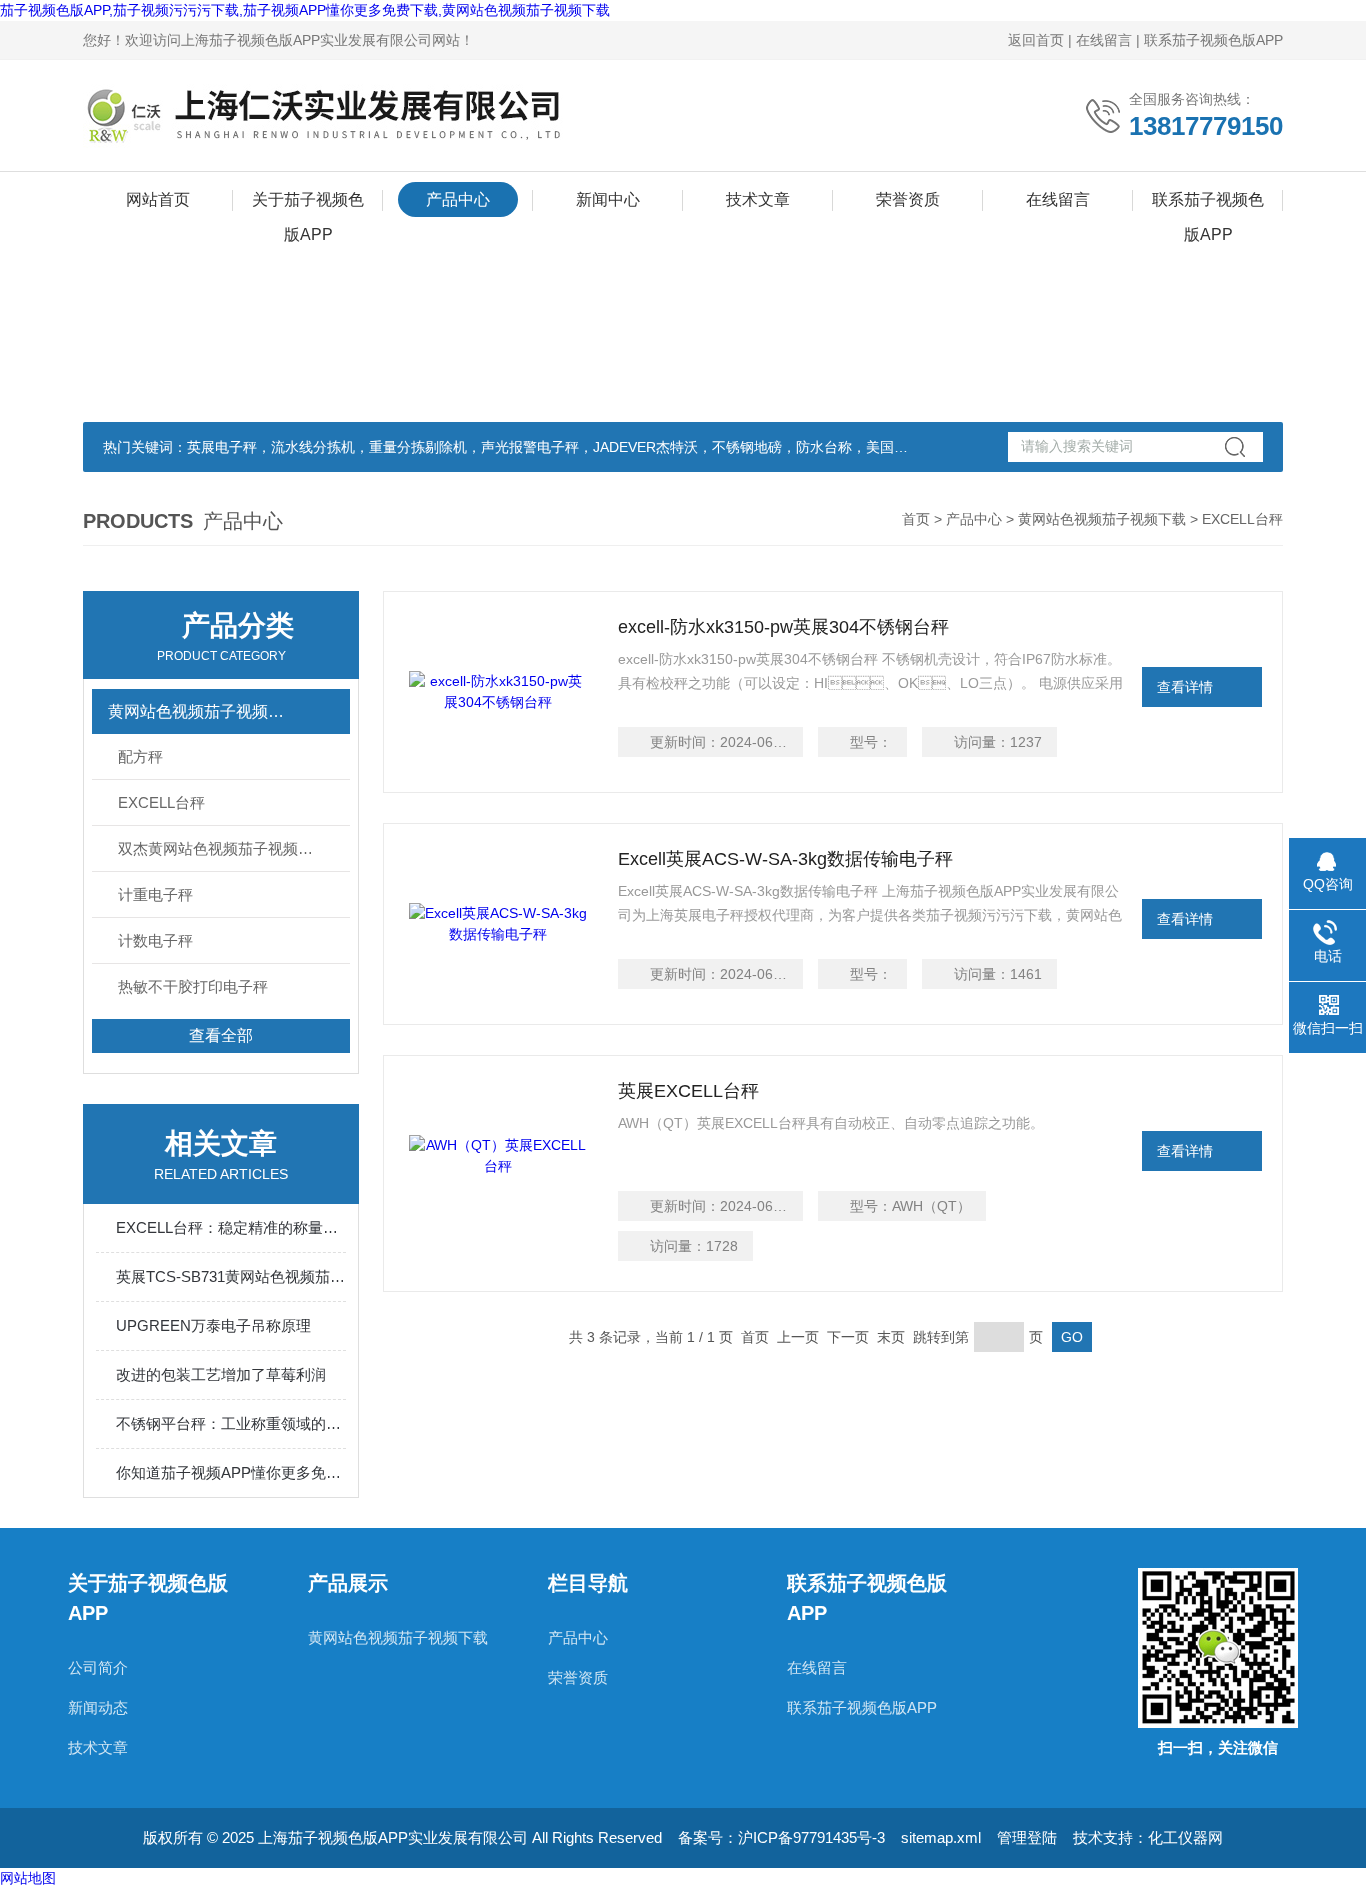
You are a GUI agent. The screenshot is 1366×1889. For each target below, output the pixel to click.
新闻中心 (608, 199)
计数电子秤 (155, 940)
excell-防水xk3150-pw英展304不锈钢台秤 (783, 627)
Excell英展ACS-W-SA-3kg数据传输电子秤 (785, 859)
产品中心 (458, 199)
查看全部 (221, 1035)
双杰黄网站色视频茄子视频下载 (223, 848)
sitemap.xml (941, 1837)
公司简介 (98, 1667)
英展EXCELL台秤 (688, 1091)
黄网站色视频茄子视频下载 (1102, 519)
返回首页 (1036, 40)
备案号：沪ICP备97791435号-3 (781, 1837)
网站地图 (28, 1878)
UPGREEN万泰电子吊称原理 (213, 1325)
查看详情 (1185, 687)
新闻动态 (98, 1707)
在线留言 (1104, 40)
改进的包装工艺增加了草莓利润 (221, 1374)
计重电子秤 (155, 894)
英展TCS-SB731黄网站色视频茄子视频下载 (231, 1276)
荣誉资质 (908, 199)
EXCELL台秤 (161, 802)
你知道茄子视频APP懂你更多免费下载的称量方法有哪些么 (231, 1472)
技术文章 (758, 199)
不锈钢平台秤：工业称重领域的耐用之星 (231, 1423)
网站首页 (158, 199)
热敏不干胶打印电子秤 (193, 986)
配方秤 (140, 756)
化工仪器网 (1185, 1837)
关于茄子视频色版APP (308, 204)
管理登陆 (1027, 1837)
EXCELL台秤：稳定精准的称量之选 (231, 1227)
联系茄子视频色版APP (1213, 40)
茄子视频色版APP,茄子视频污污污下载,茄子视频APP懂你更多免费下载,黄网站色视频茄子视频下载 (305, 10)
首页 (916, 519)
